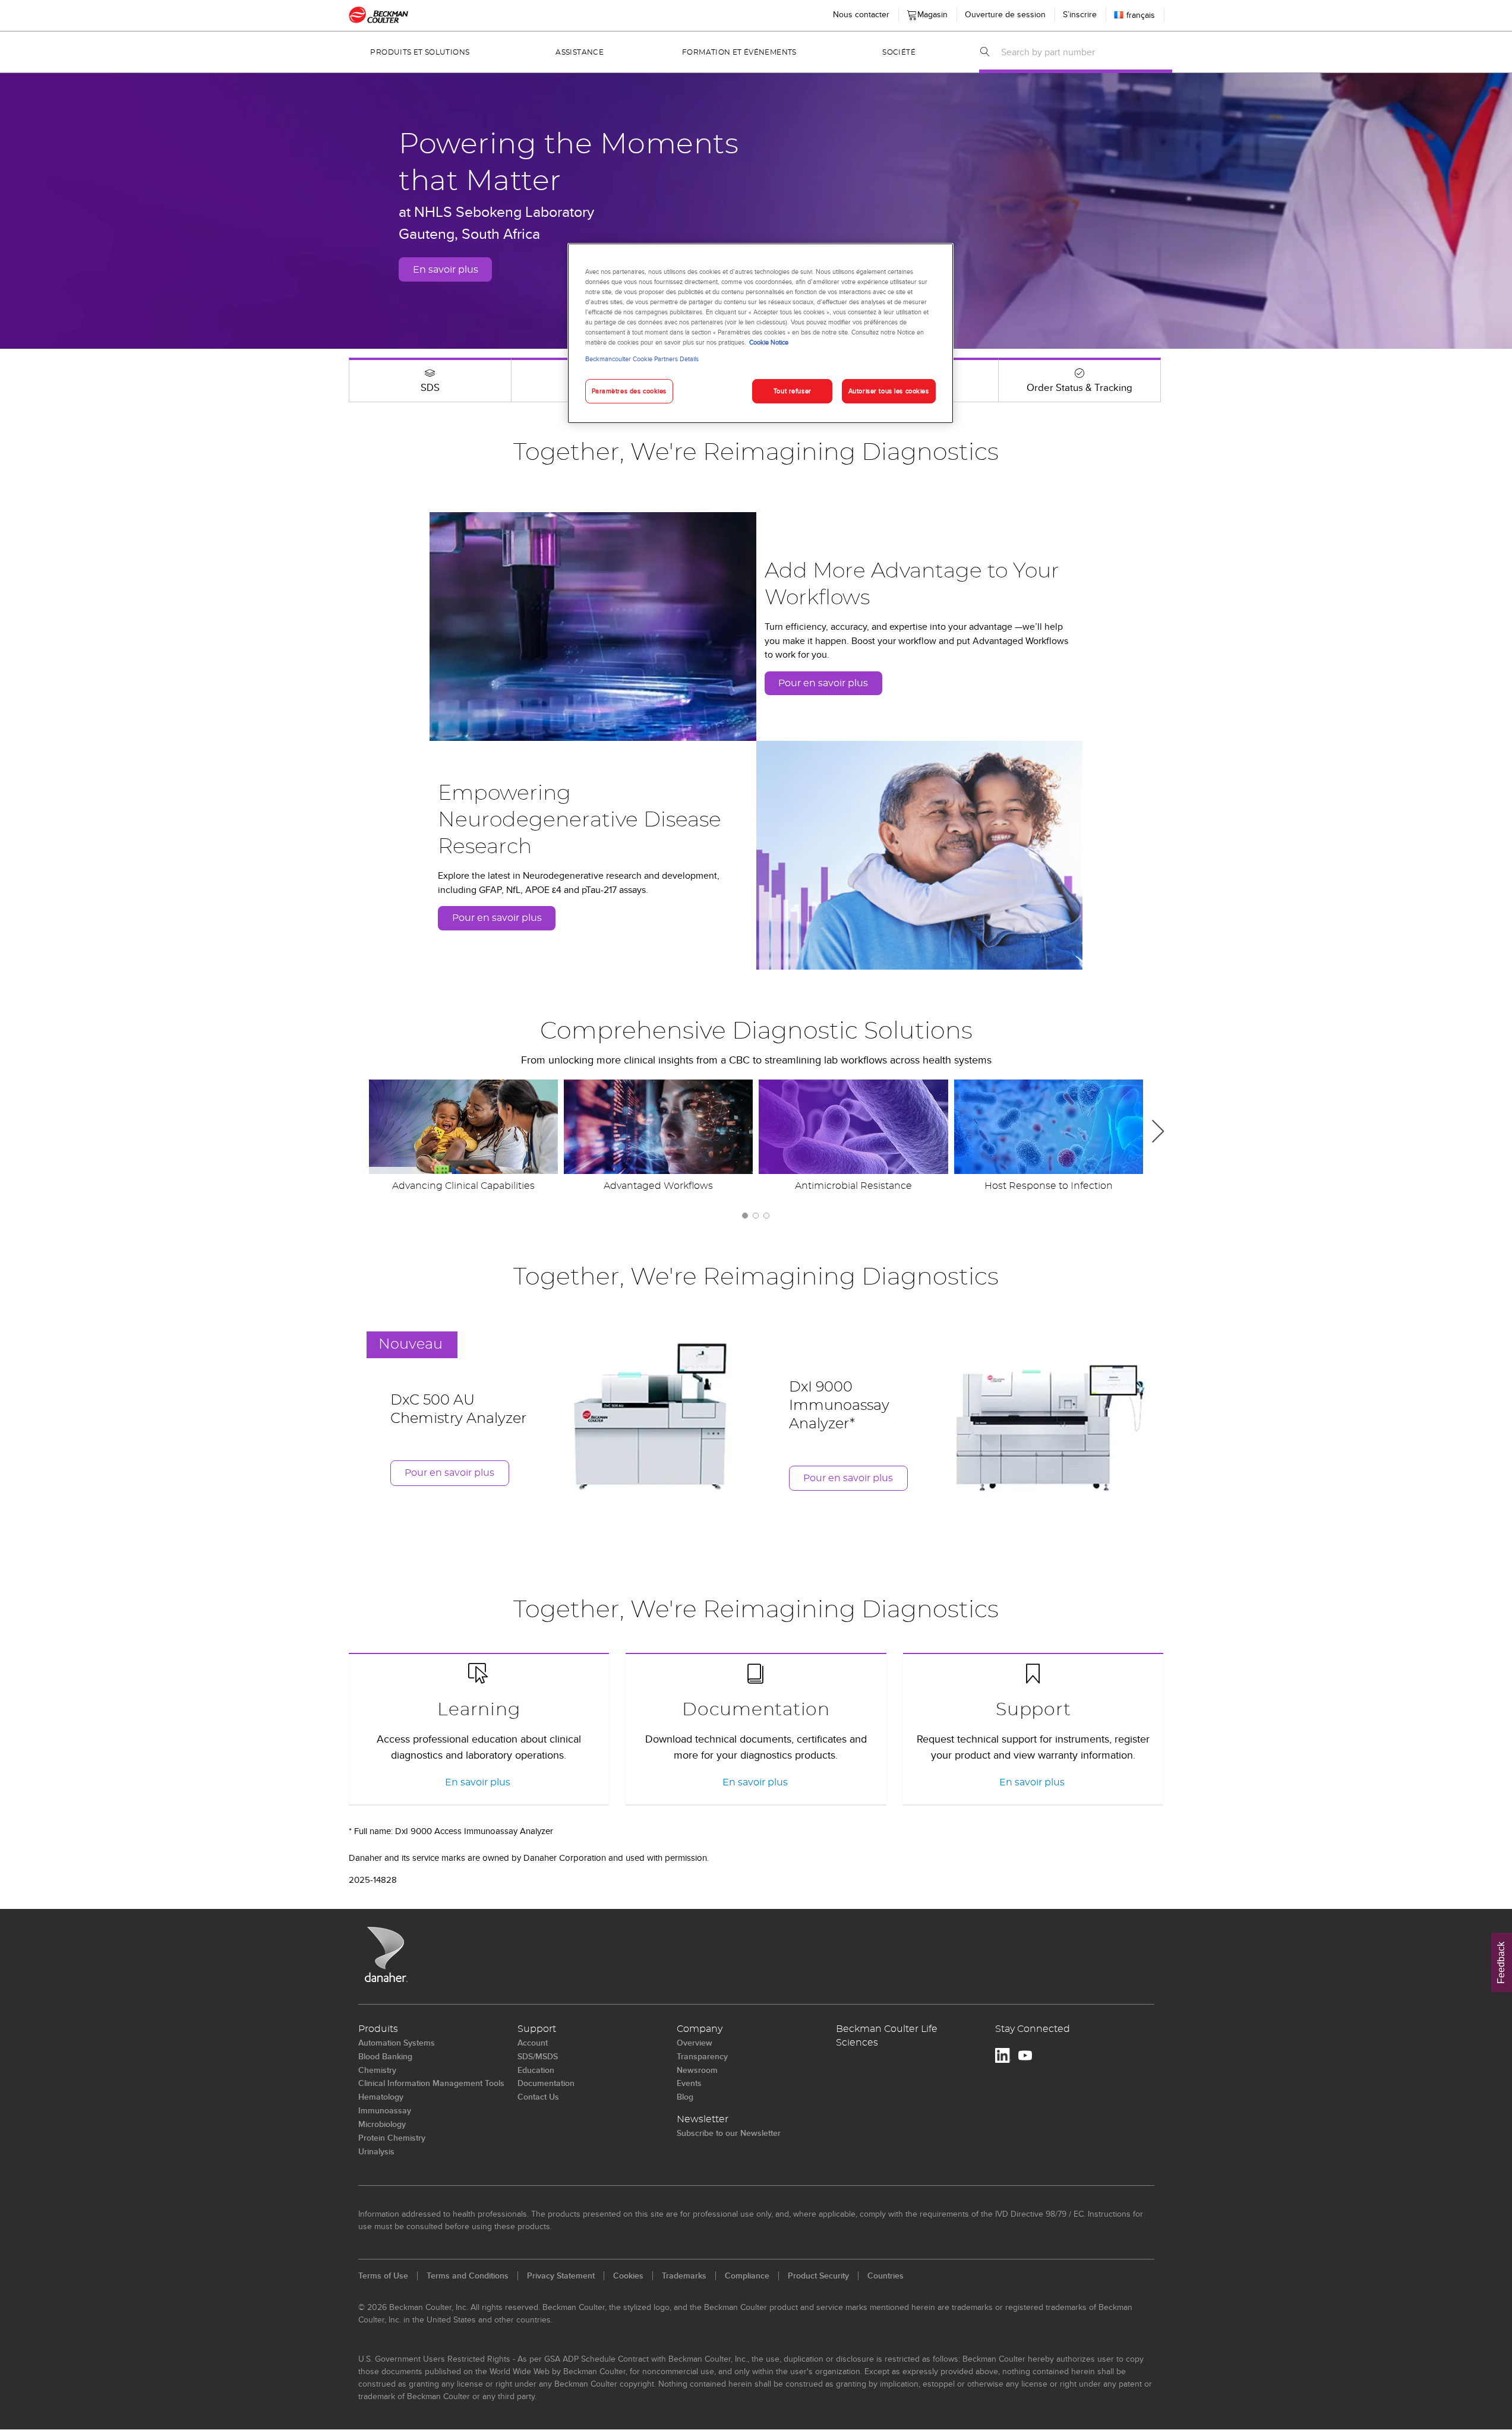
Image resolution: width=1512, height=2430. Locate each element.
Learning (479, 1710)
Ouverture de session (1005, 14)
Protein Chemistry (392, 2138)
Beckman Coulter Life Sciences (887, 2036)
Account (533, 2043)
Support (1033, 1710)
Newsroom (697, 2070)
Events (689, 2083)
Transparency (702, 2056)
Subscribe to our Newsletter (729, 2133)
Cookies (628, 2276)
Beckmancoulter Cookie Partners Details (642, 359)
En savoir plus (446, 270)
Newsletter (703, 2119)
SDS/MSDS (538, 2056)
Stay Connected (1033, 2029)
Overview (695, 2043)
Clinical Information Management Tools (431, 2083)
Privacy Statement (561, 2276)
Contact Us (538, 2097)
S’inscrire (1080, 14)
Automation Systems (397, 2043)
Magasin (930, 12)
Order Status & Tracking (1079, 387)
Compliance (747, 2276)
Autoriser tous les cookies (889, 391)
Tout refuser (793, 391)
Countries (886, 2276)
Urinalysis (376, 2151)
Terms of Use (383, 2276)
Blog (685, 2097)
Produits (378, 2029)
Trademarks (684, 2276)
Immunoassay (385, 2110)
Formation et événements (739, 52)
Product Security (818, 2276)
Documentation (756, 1710)
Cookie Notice (769, 342)
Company (700, 2029)
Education (536, 2070)
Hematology (381, 2097)
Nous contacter (861, 14)
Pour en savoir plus (823, 683)
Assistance (580, 52)
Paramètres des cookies (629, 391)
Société (899, 52)
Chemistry (377, 2070)
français (1141, 15)
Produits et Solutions (420, 52)
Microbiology (382, 2124)
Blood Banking (385, 2056)
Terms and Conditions (468, 2276)
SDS (430, 387)
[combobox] (1083, 52)
